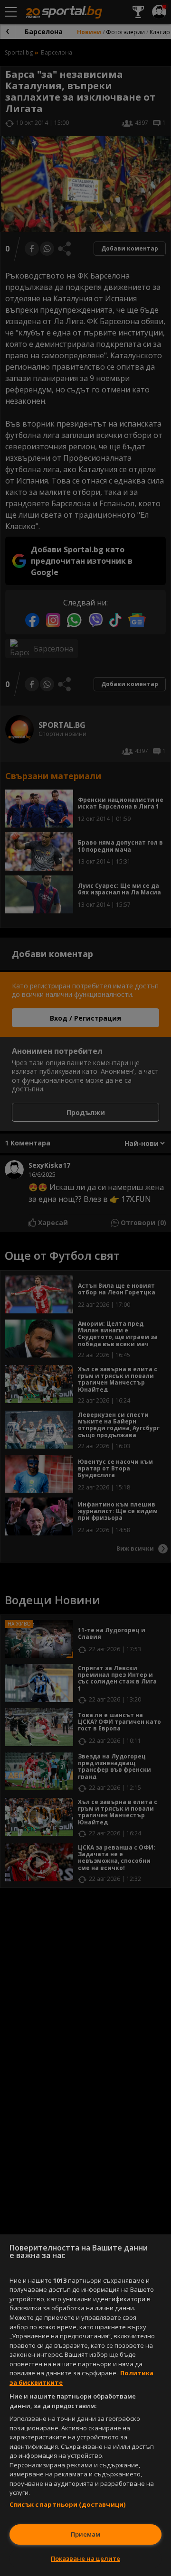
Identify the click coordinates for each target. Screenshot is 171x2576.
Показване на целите (85, 2558)
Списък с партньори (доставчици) (67, 2504)
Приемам (85, 2534)
